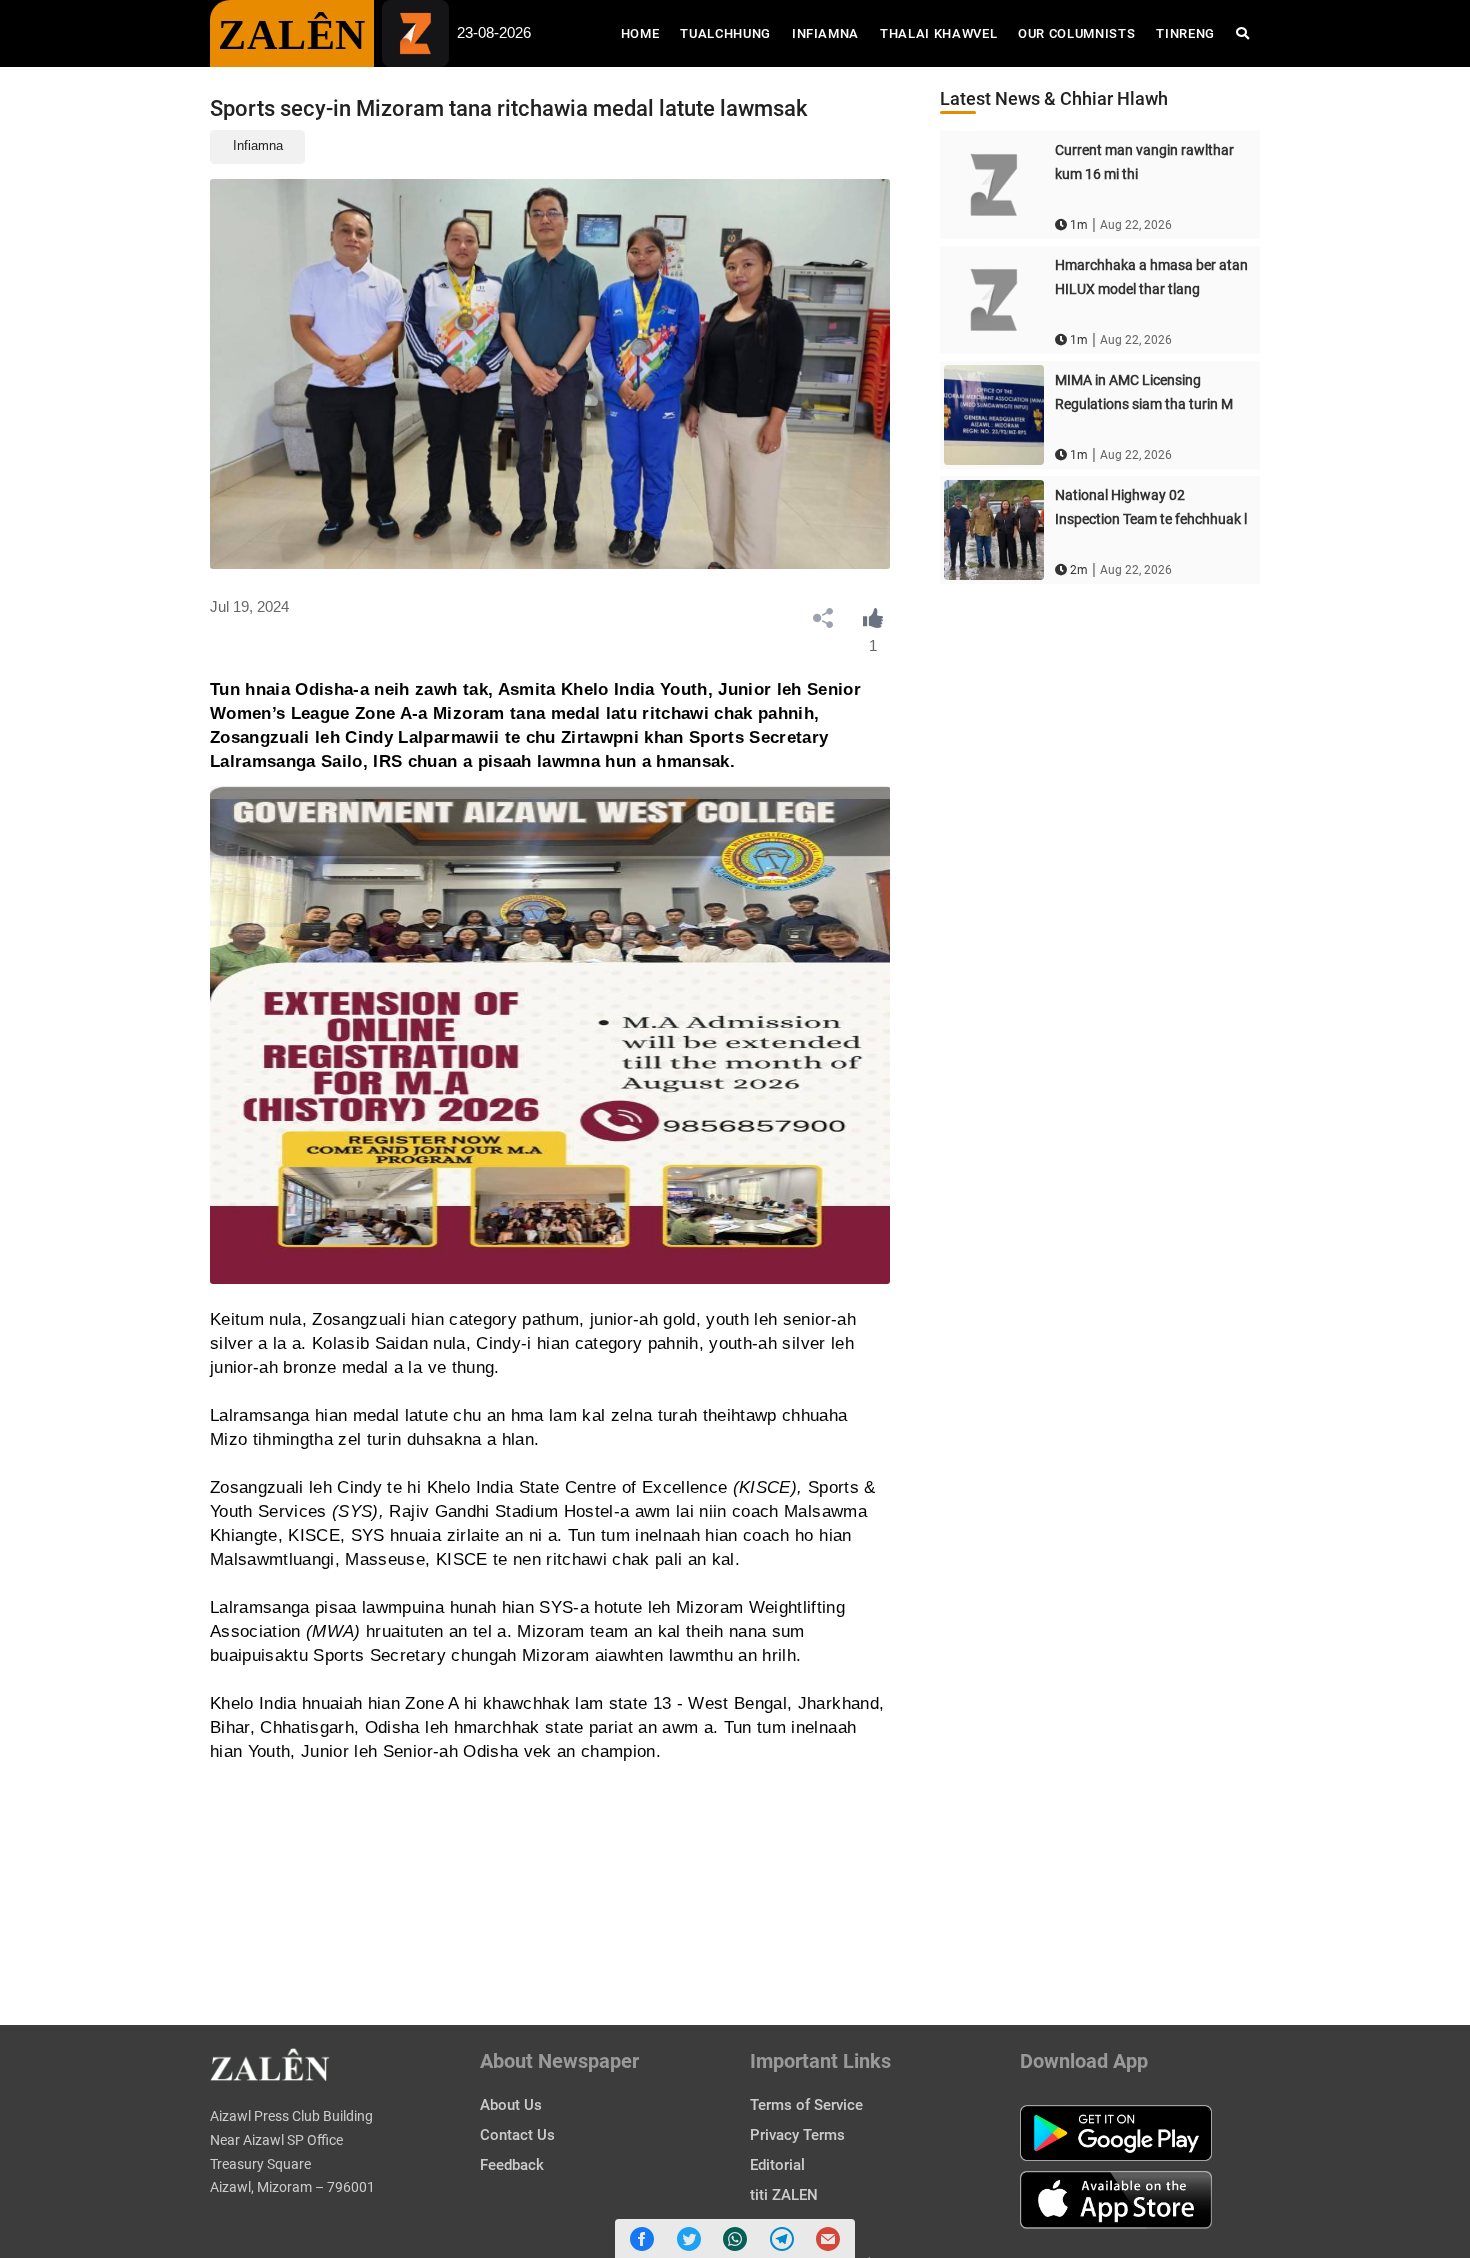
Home (645, 33)
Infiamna (825, 33)
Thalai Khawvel (938, 33)
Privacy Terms (797, 2135)
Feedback (512, 2165)
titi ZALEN (784, 2195)
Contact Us (517, 2135)
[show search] (1242, 33)
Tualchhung (725, 33)
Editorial (777, 2165)
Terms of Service (806, 2105)
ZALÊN (292, 35)
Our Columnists (1076, 33)
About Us (511, 2105)
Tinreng (1185, 33)
